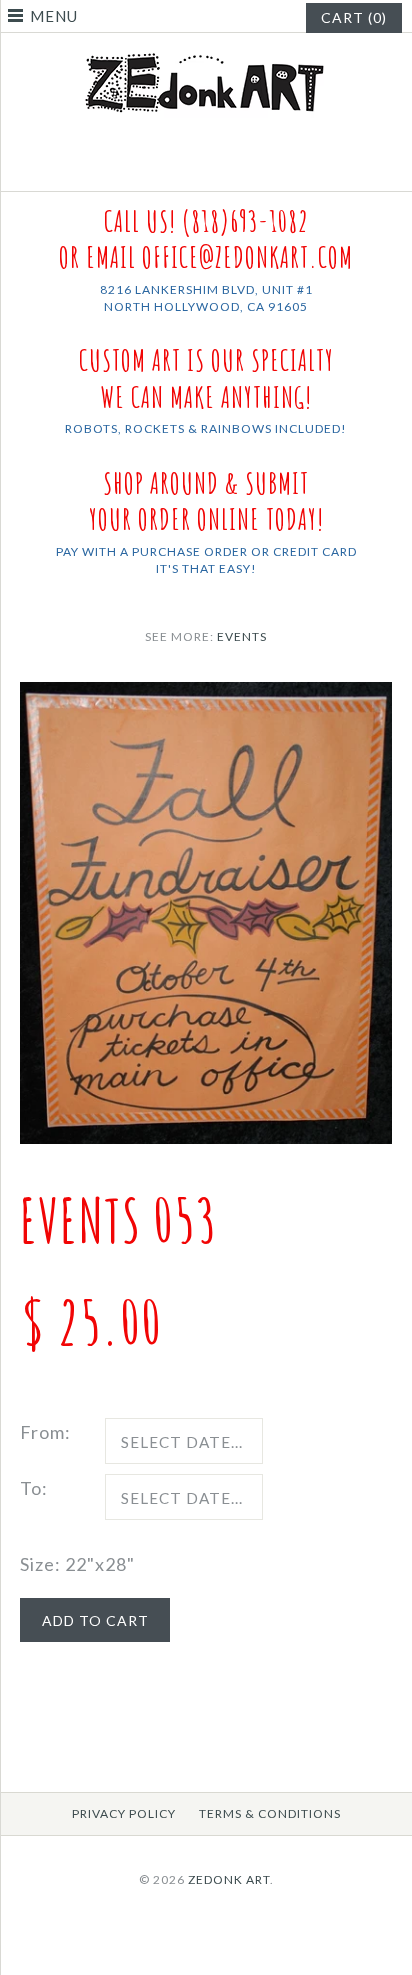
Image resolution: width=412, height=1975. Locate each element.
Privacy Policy (124, 1813)
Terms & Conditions (270, 1813)
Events (242, 636)
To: (34, 1488)
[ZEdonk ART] (206, 52)
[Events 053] (206, 696)
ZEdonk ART (229, 1879)
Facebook (194, 167)
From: (45, 1432)
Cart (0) (354, 17)
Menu (54, 16)
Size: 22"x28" (77, 1564)
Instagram (219, 167)
